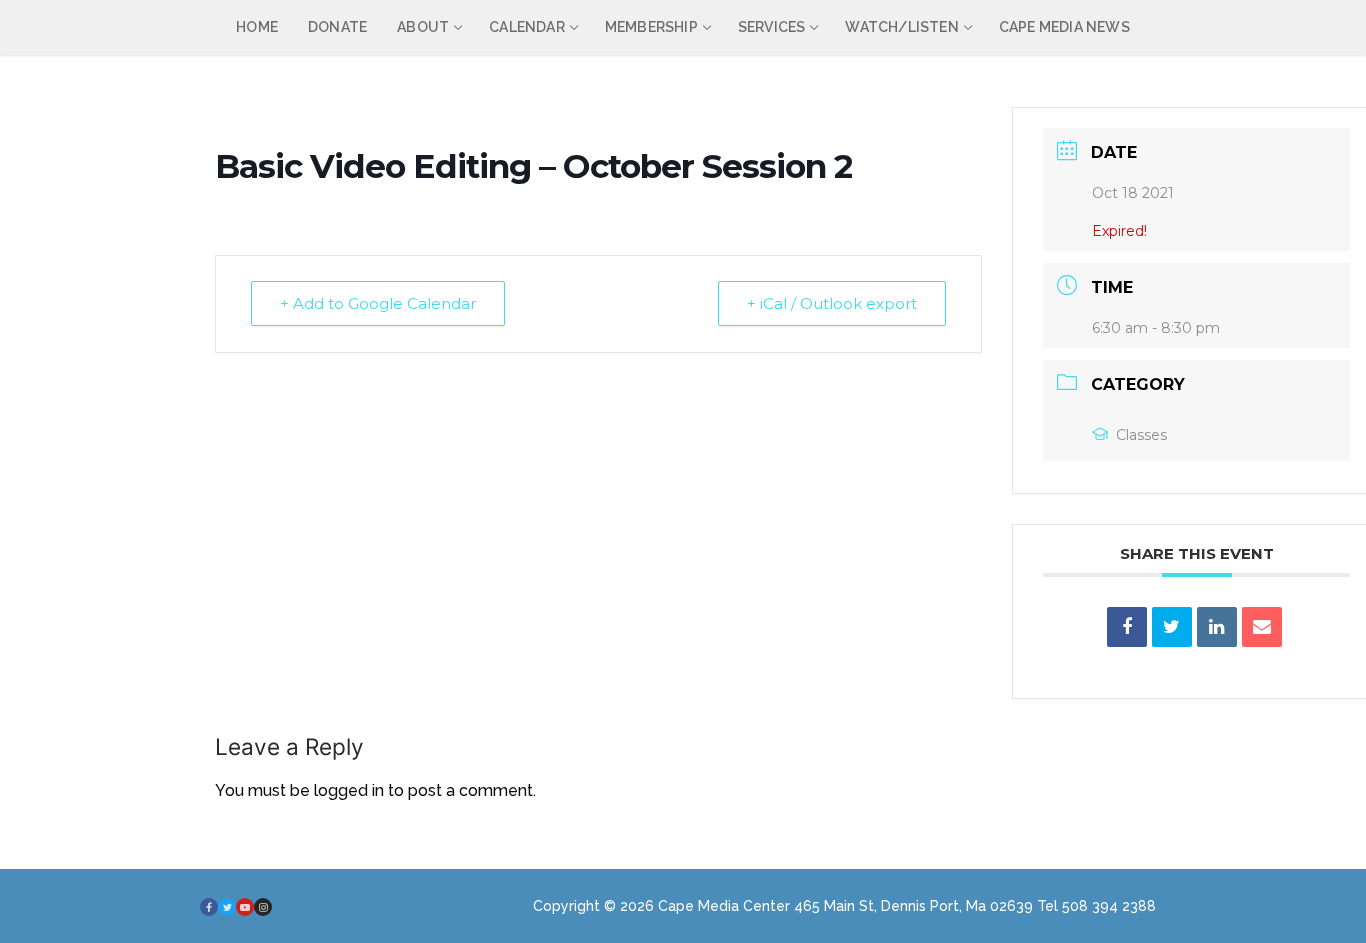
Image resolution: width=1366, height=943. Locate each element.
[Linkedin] (1217, 627)
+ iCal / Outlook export (832, 303)
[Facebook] (209, 907)
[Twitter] (227, 907)
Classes (1141, 435)
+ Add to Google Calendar (378, 303)
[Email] (1262, 627)
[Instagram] (263, 907)
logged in (349, 790)
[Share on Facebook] (1127, 627)
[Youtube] (245, 907)
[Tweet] (1172, 627)
